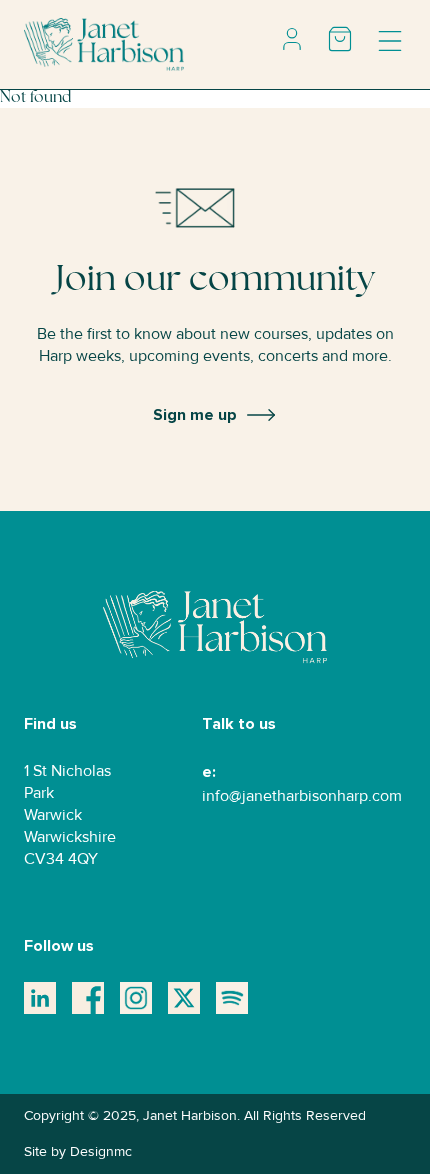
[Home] (104, 44)
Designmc (101, 1151)
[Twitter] (184, 998)
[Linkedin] (40, 998)
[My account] (292, 39)
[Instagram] (136, 998)
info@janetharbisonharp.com (302, 796)
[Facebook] (88, 998)
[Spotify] (232, 998)
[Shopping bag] (340, 39)
